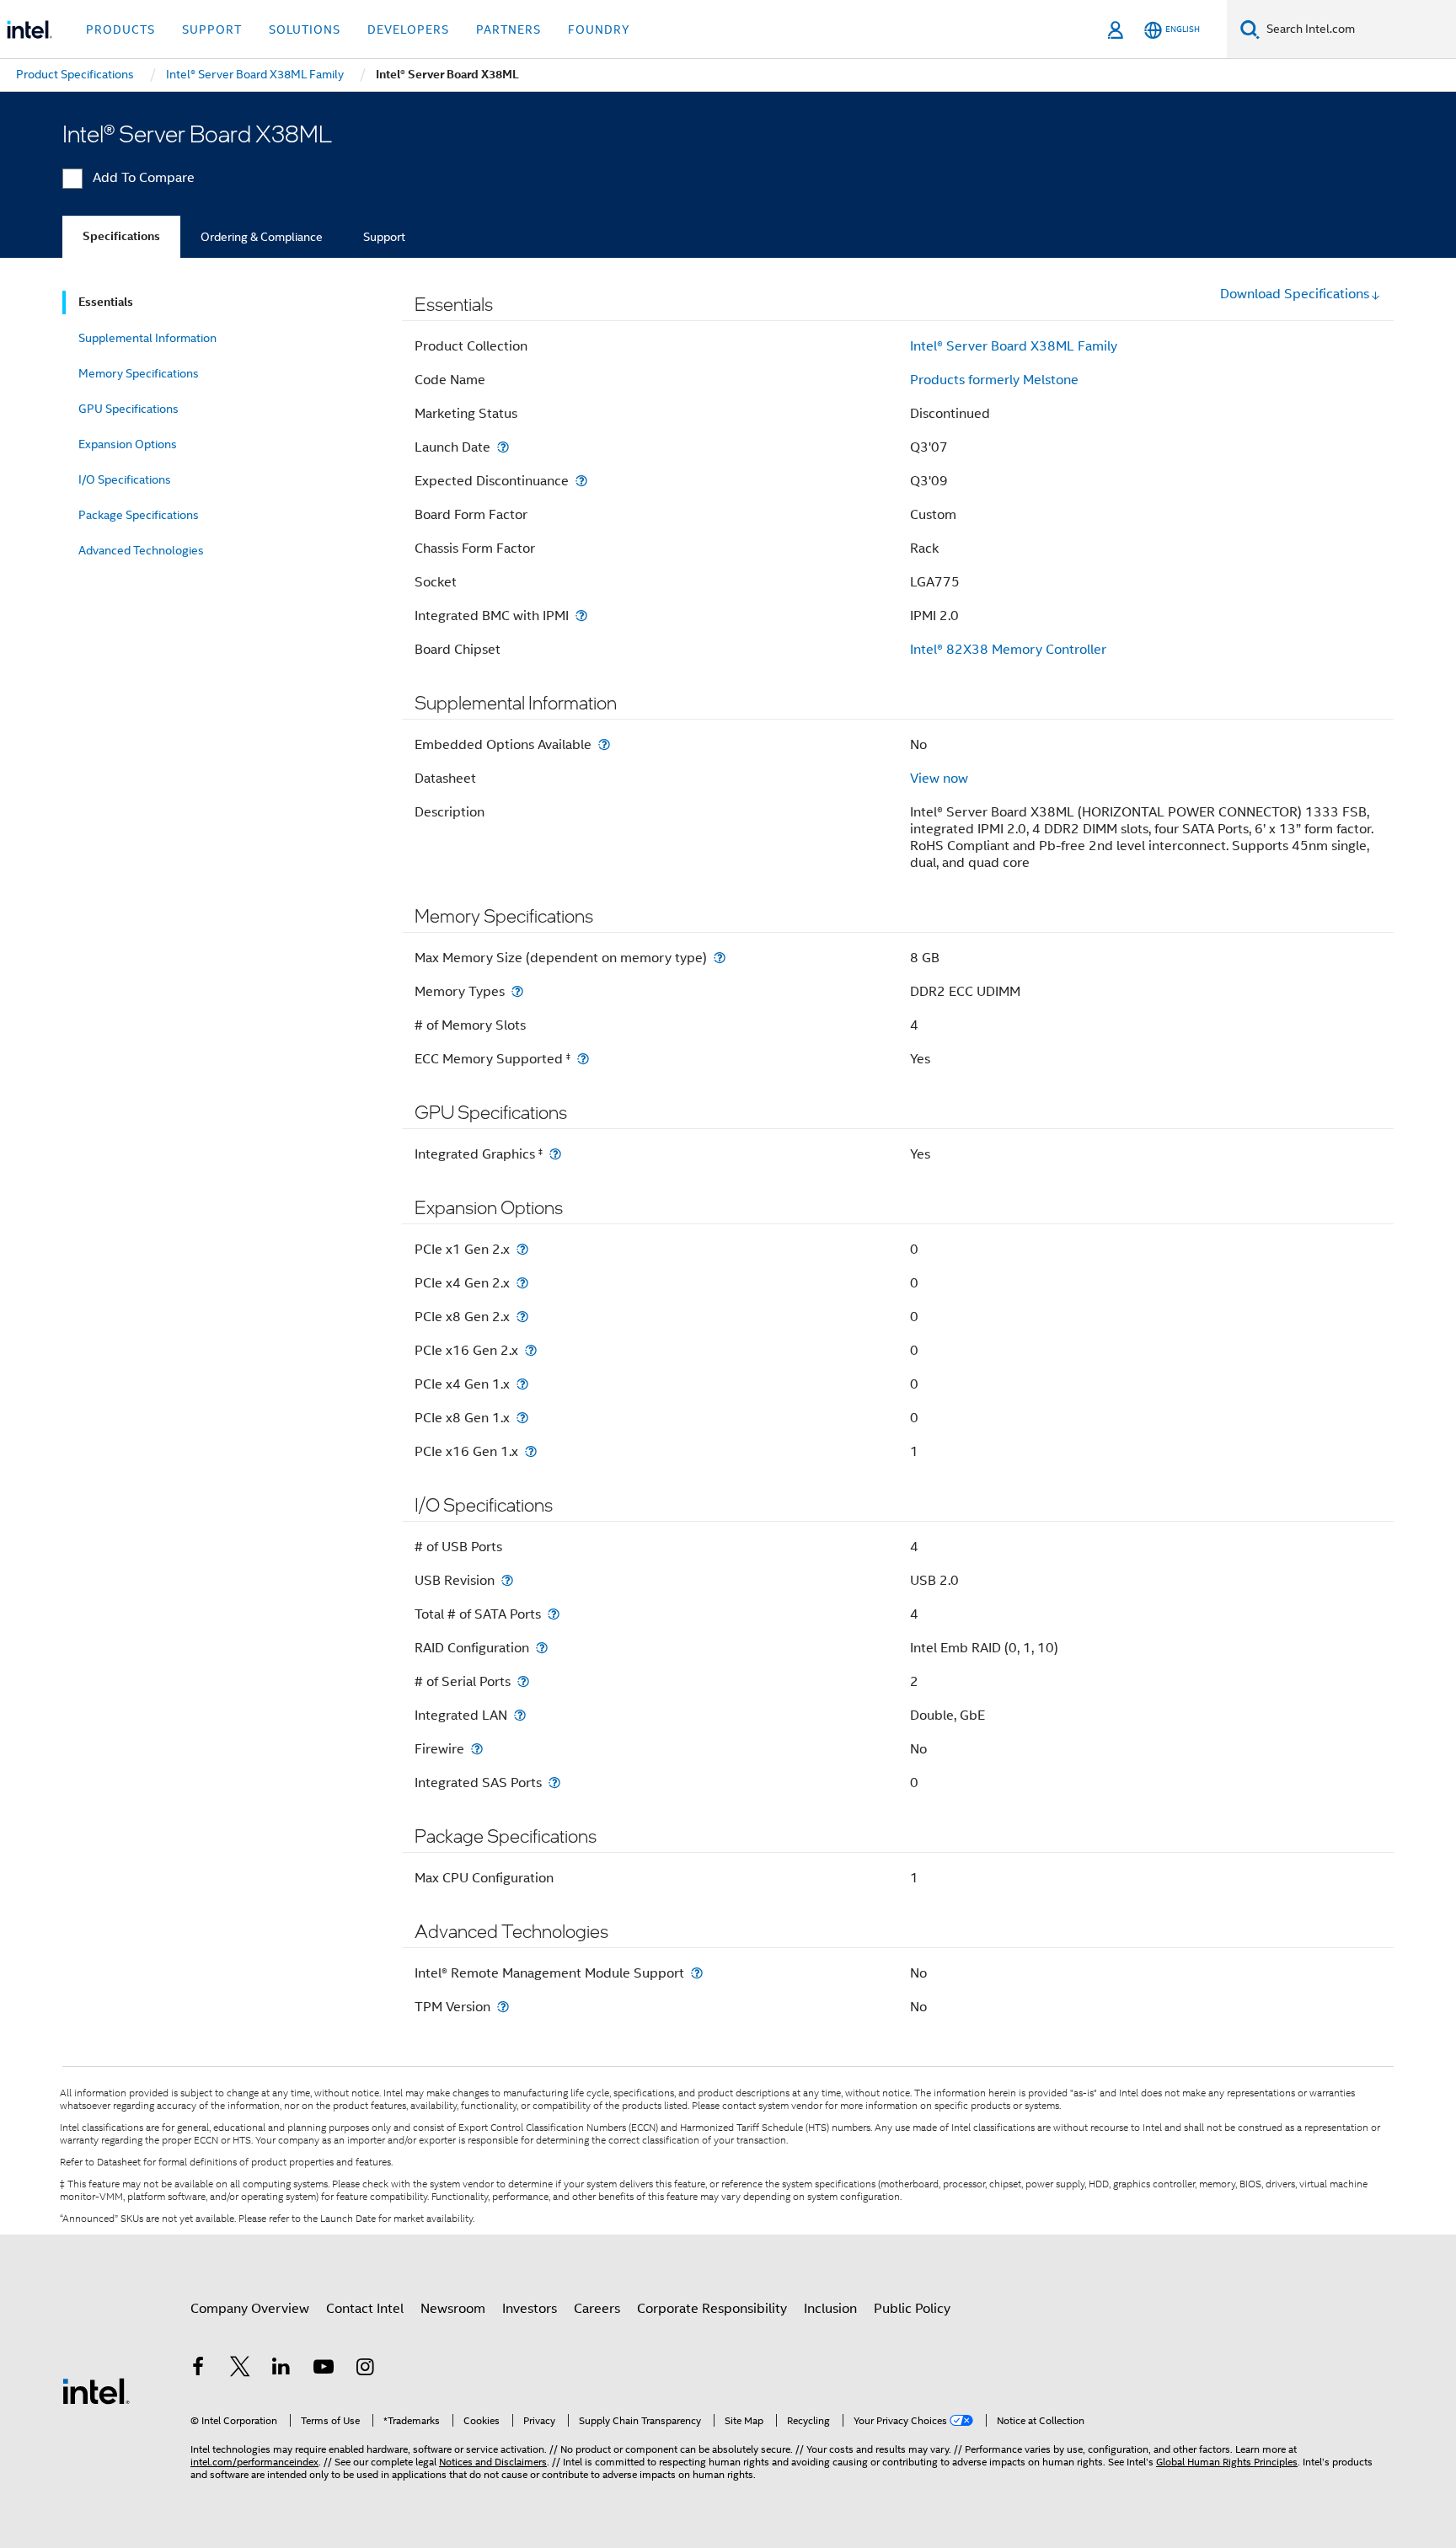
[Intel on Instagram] (365, 2369)
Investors (530, 2309)
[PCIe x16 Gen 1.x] (531, 1451)
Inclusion (830, 2309)
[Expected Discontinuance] (581, 481)
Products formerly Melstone (994, 380)
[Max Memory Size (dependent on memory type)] (720, 958)
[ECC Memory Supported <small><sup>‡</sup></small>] (583, 1059)
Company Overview (250, 2309)
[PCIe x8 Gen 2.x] (522, 1317)
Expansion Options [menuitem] (128, 444)
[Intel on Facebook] (198, 2369)
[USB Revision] (507, 1580)
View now (939, 779)
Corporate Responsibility (712, 2309)
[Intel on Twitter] (240, 2369)
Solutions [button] (305, 29)
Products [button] (120, 29)
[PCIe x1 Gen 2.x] (522, 1249)
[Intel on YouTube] (324, 2369)
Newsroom (453, 2309)
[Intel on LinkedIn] (281, 2369)
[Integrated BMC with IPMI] (581, 616)
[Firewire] (477, 1749)
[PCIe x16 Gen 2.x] (531, 1350)
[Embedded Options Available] (604, 744)
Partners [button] (509, 29)
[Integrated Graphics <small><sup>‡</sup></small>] (555, 1154)
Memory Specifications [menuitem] (139, 373)
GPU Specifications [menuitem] (128, 409)
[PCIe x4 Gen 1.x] (522, 1384)
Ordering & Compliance (262, 237)
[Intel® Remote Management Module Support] (697, 1973)
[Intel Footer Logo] (96, 2390)
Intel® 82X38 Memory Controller (1008, 650)
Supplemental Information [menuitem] (147, 338)
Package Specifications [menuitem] (139, 515)
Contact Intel (365, 2309)
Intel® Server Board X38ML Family (1014, 346)
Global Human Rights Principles (1227, 2462)
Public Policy (912, 2309)
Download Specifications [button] (1295, 294)
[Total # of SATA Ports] (554, 1614)
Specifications (121, 236)
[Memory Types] (517, 991)
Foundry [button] (599, 29)
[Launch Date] (503, 447)
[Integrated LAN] (520, 1715)
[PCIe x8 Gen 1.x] (522, 1418)
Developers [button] (408, 29)
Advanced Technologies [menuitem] (141, 550)
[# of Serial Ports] (523, 1681)
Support (384, 237)
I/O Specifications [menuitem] (125, 479)
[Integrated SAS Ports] (554, 1783)
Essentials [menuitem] (106, 302)
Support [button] (212, 29)
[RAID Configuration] (542, 1648)
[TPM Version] (503, 2007)
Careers (597, 2309)
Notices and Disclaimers (493, 2462)
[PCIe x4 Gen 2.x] (522, 1283)
